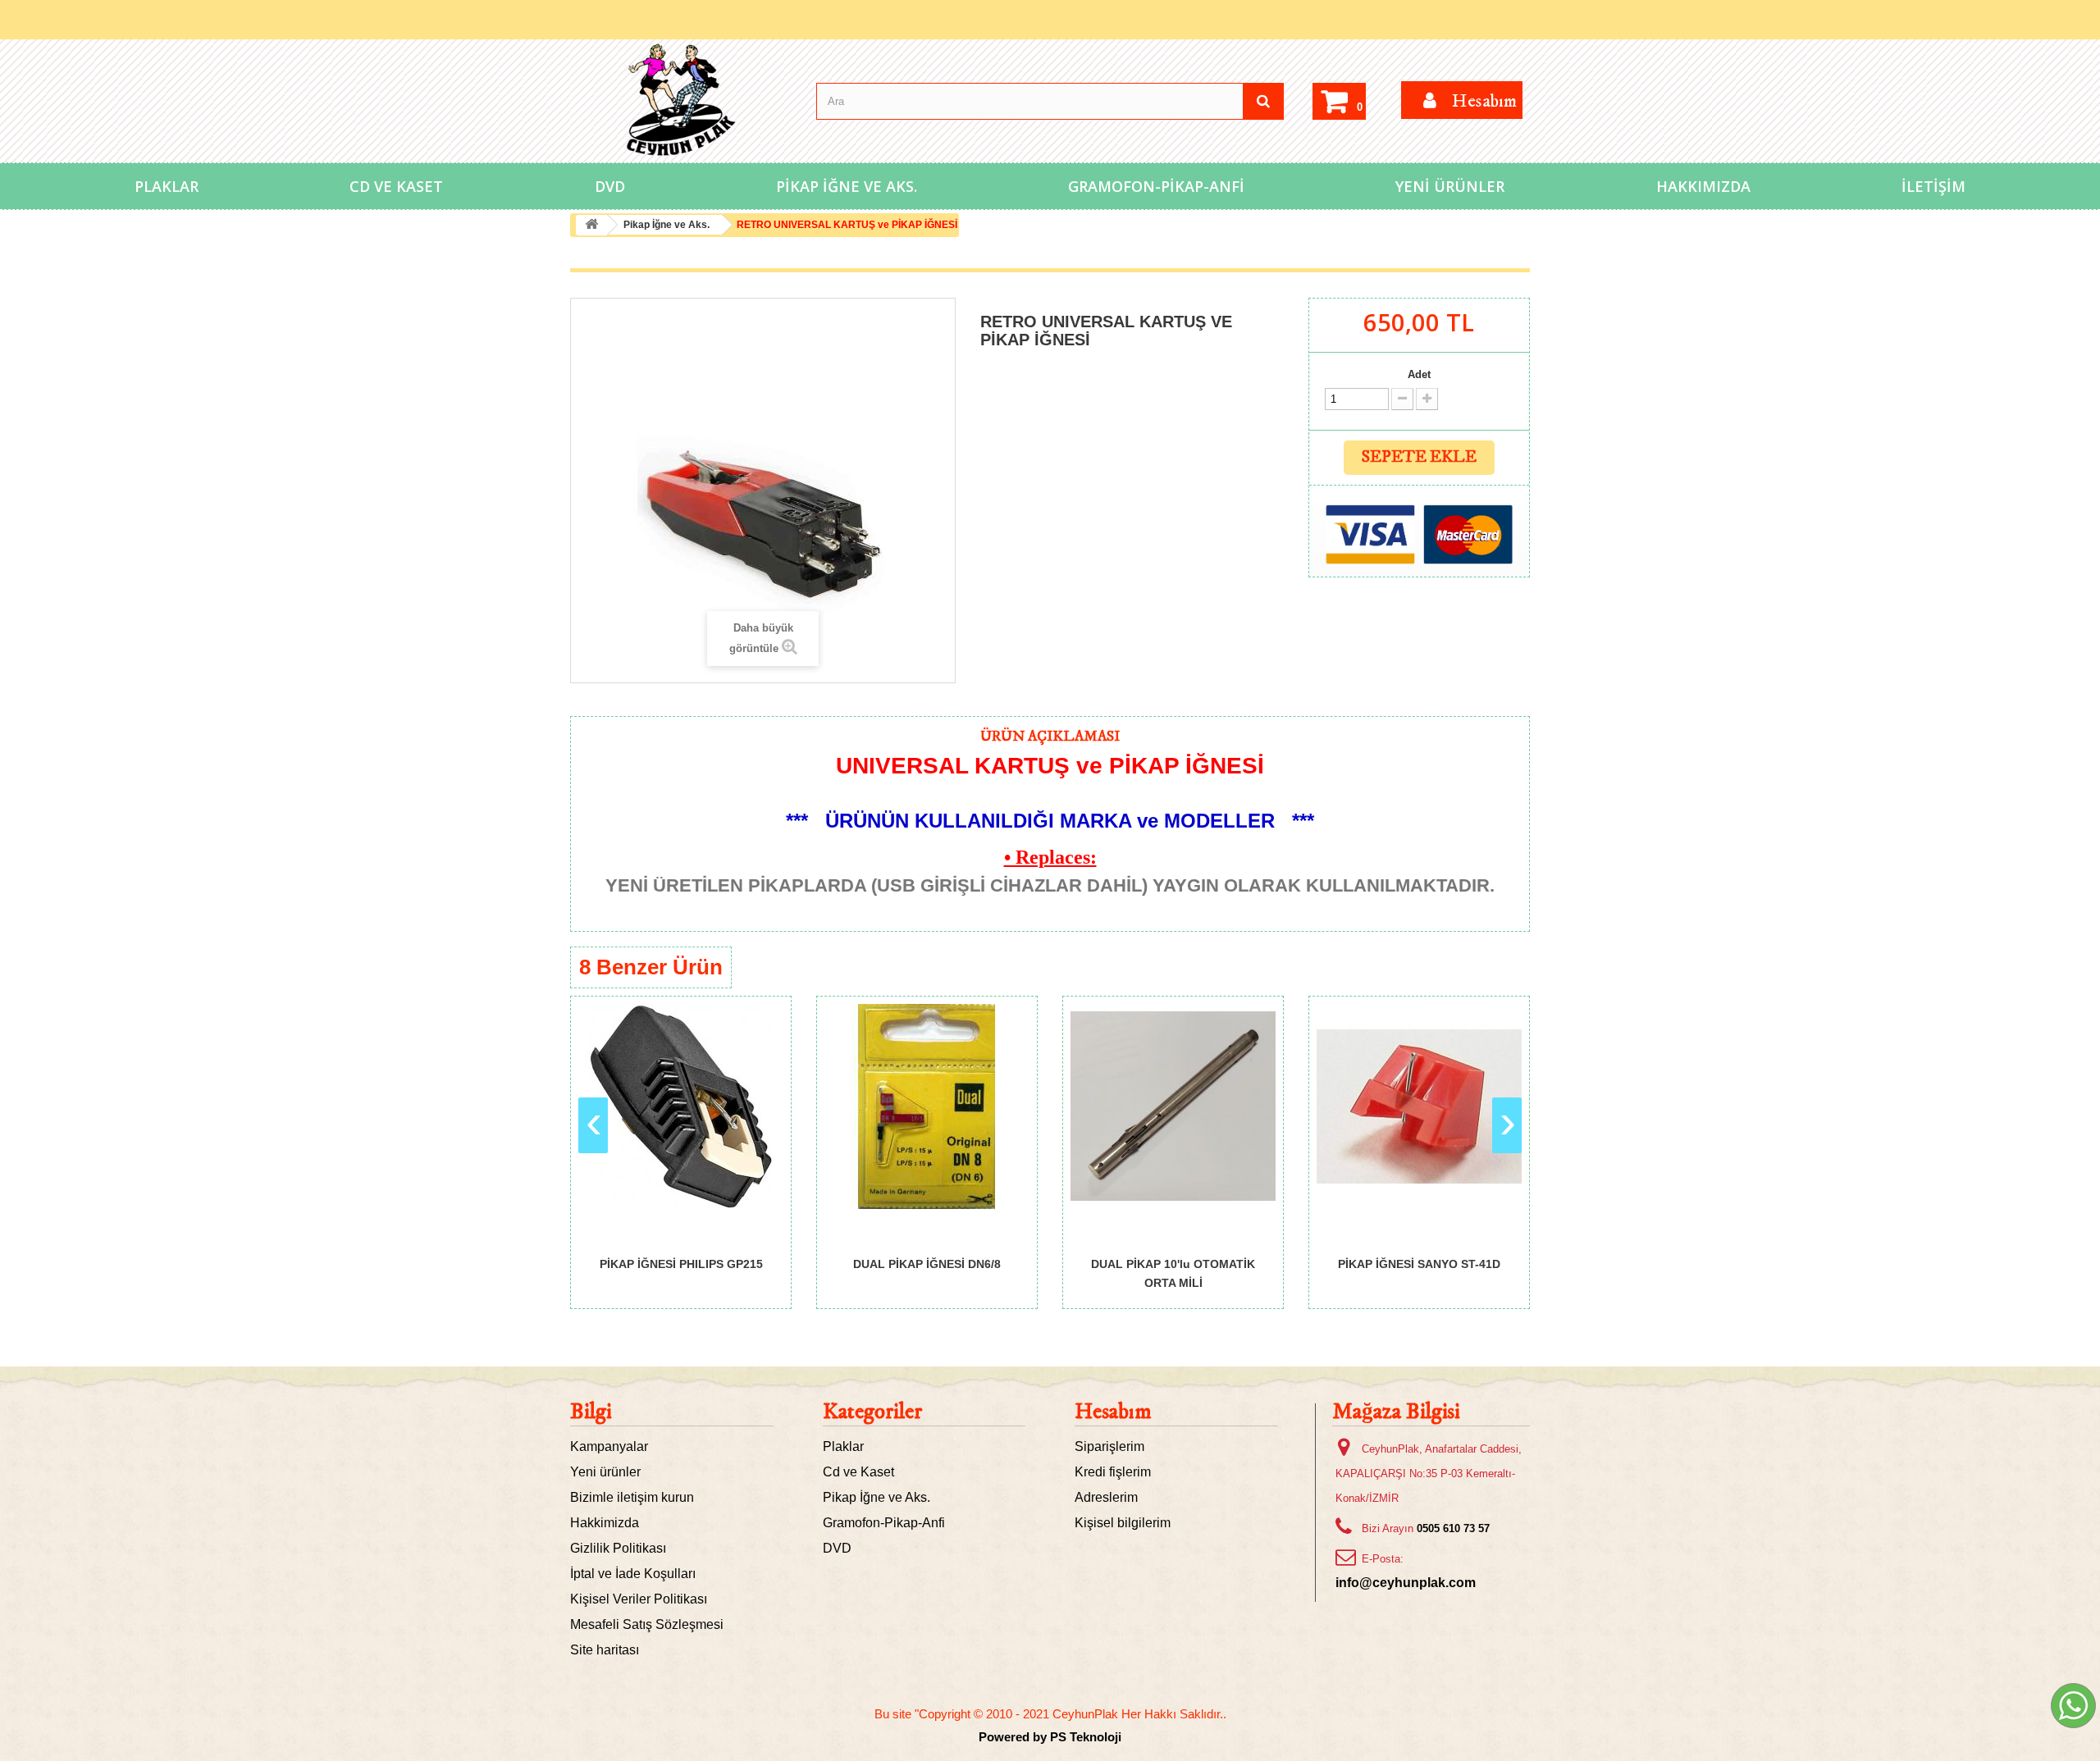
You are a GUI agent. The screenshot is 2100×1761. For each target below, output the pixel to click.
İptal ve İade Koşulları (633, 1574)
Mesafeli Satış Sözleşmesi (647, 1624)
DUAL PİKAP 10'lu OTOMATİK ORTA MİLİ (1173, 1273)
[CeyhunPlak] (681, 100)
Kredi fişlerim (1113, 1472)
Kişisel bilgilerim (1123, 1523)
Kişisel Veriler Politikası (639, 1599)
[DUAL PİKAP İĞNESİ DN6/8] (927, 1106)
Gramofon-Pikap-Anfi (1156, 186)
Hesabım (1113, 1412)
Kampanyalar (609, 1446)
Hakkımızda (1703, 186)
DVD (610, 186)
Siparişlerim (1109, 1446)
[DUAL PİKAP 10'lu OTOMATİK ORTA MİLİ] (1173, 1106)
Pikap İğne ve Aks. (847, 186)
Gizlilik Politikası (618, 1548)
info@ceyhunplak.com (1406, 1583)
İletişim (1933, 186)
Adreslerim (1106, 1497)
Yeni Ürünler (1450, 186)
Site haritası (605, 1650)
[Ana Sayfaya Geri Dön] (591, 225)
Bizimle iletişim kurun (632, 1497)
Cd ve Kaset (396, 186)
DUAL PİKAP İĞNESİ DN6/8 (927, 1264)
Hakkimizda (605, 1523)
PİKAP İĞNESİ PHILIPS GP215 (681, 1264)
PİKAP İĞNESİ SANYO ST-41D (1419, 1264)
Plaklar (167, 186)
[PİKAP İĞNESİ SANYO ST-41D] (1419, 1106)
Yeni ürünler (605, 1472)
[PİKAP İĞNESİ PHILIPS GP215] (681, 1106)
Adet (1419, 374)
